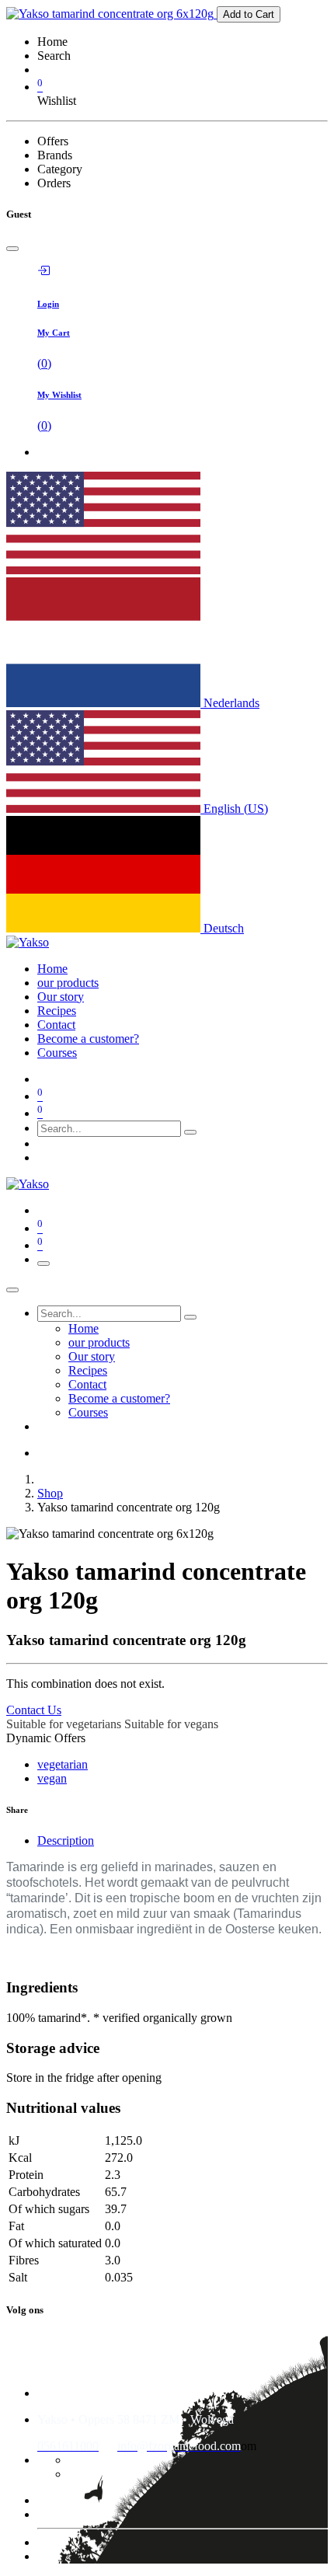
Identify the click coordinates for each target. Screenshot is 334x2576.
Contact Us (34, 1710)
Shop (50, 1493)
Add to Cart (249, 14)
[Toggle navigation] (43, 1264)
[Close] (12, 249)
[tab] (183, 1841)
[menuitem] (52, 969)
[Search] (190, 1132)
